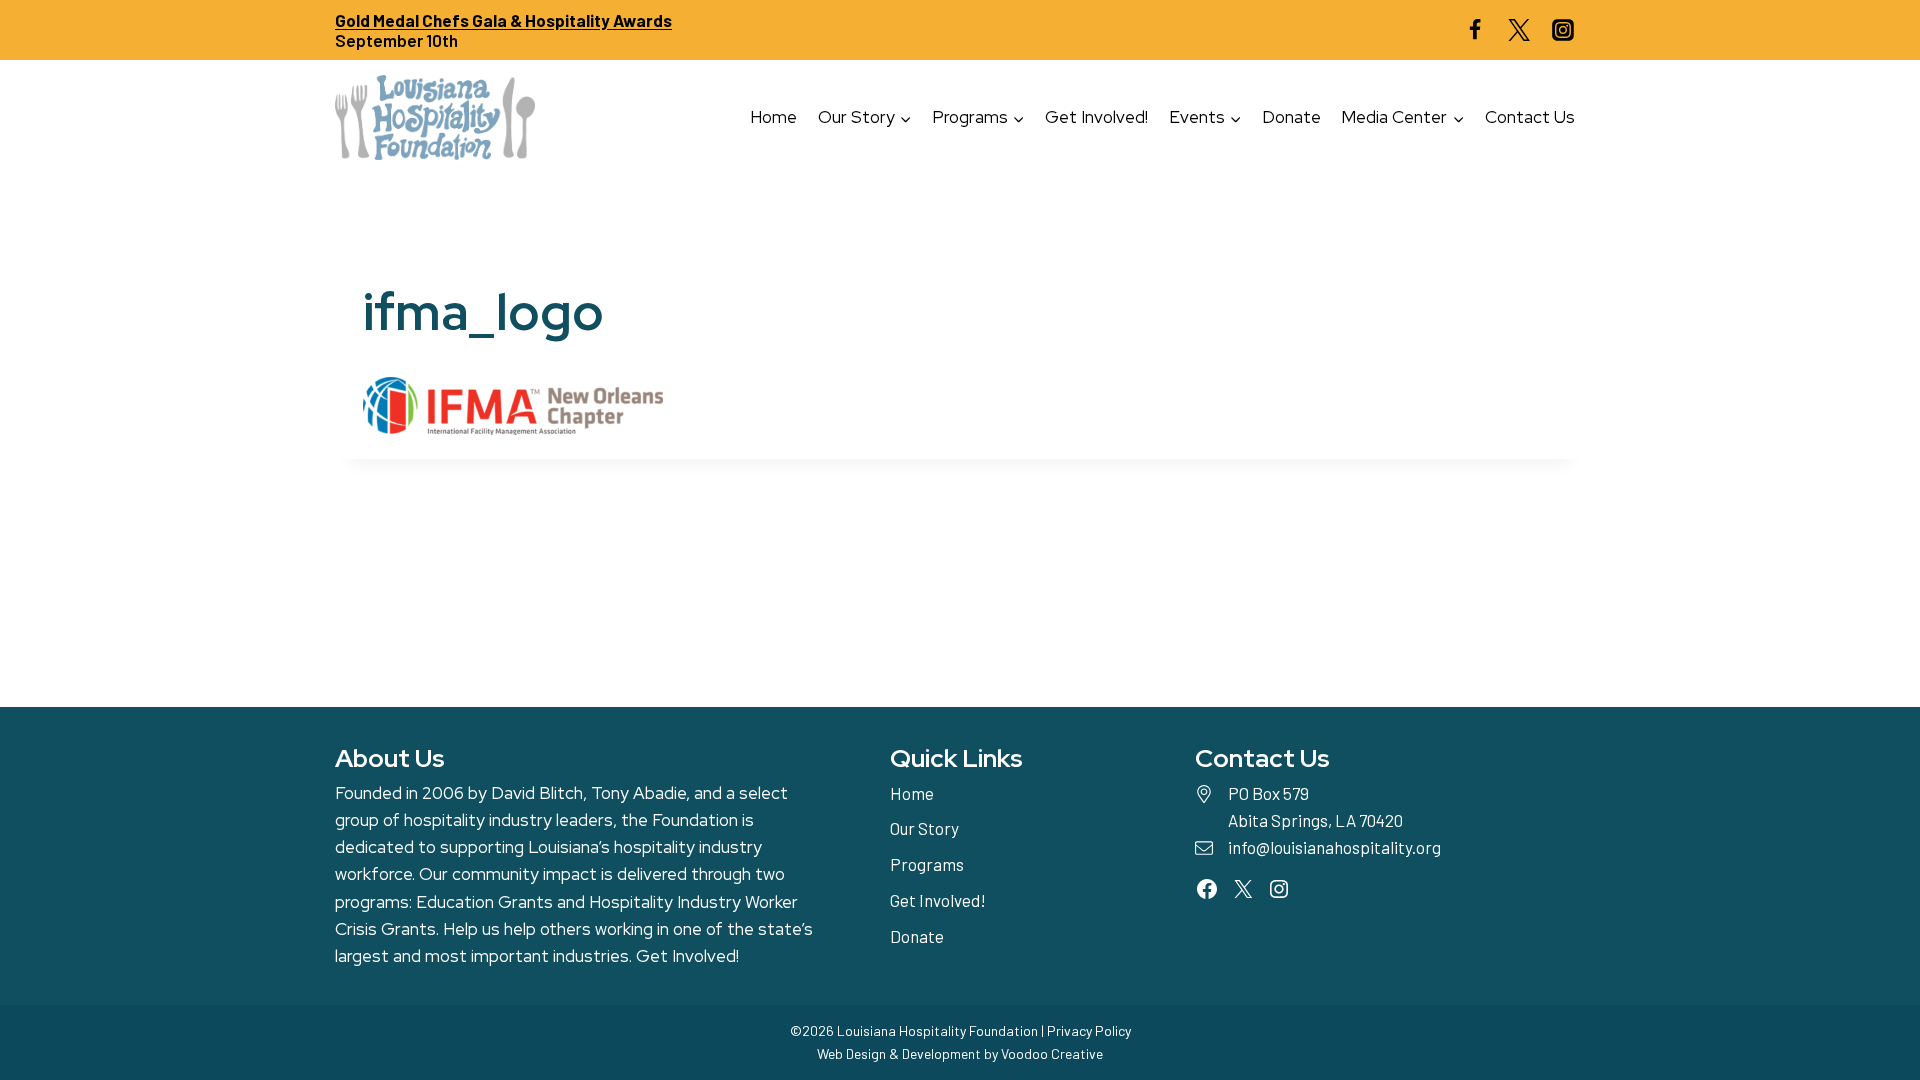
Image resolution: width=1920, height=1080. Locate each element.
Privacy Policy (1089, 1030)
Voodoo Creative (1052, 1053)
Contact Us (1530, 117)
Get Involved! (1096, 117)
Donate (1291, 117)
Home (773, 117)
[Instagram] (1563, 30)
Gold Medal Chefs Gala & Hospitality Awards (503, 20)
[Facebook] (1475, 30)
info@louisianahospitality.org (1334, 847)
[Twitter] (1519, 30)
